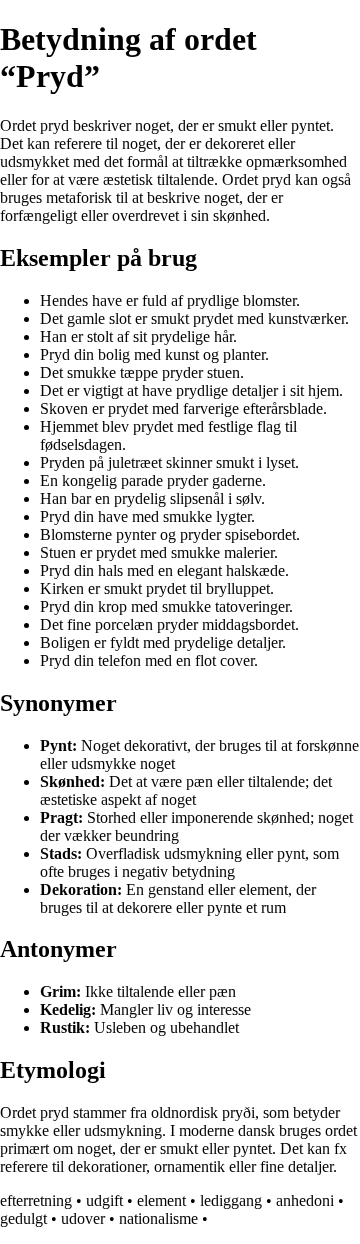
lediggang (231, 1200)
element (161, 1200)
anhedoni (305, 1200)
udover (83, 1218)
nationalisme (158, 1218)
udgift (104, 1200)
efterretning (36, 1200)
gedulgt (23, 1218)
